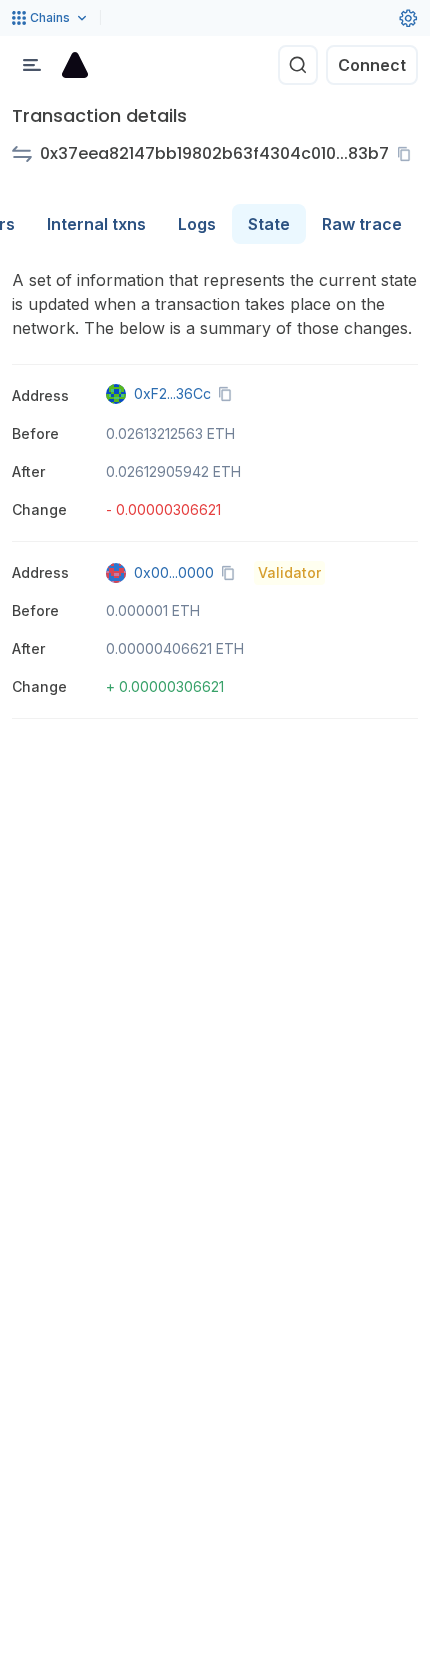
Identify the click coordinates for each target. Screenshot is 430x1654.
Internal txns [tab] (96, 224)
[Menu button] (32, 65)
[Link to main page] (75, 65)
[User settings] (408, 18)
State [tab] (269, 224)
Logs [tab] (197, 224)
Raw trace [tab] (362, 224)
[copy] (408, 154)
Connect (372, 65)
